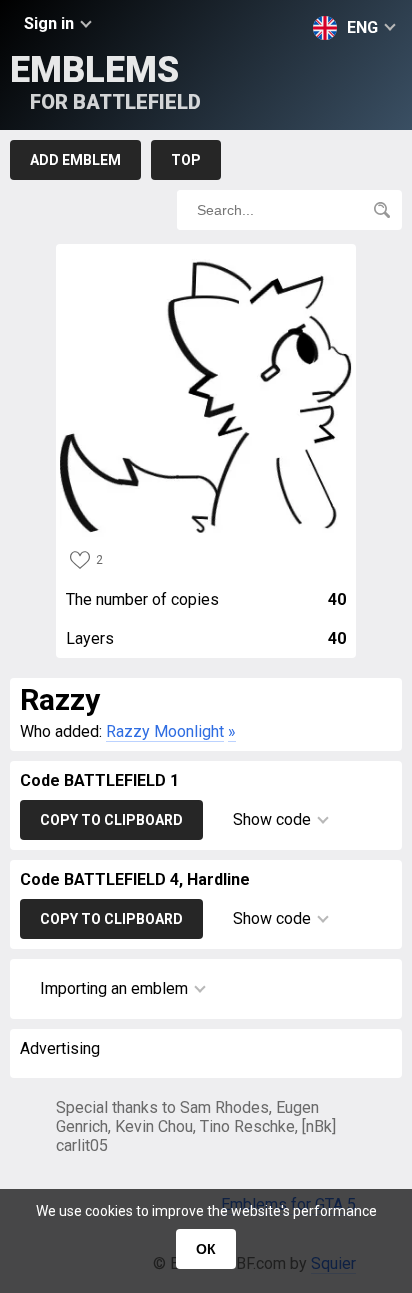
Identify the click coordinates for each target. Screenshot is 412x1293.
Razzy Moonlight (165, 731)
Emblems (105, 81)
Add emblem (75, 160)
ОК (206, 1249)
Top (186, 160)
